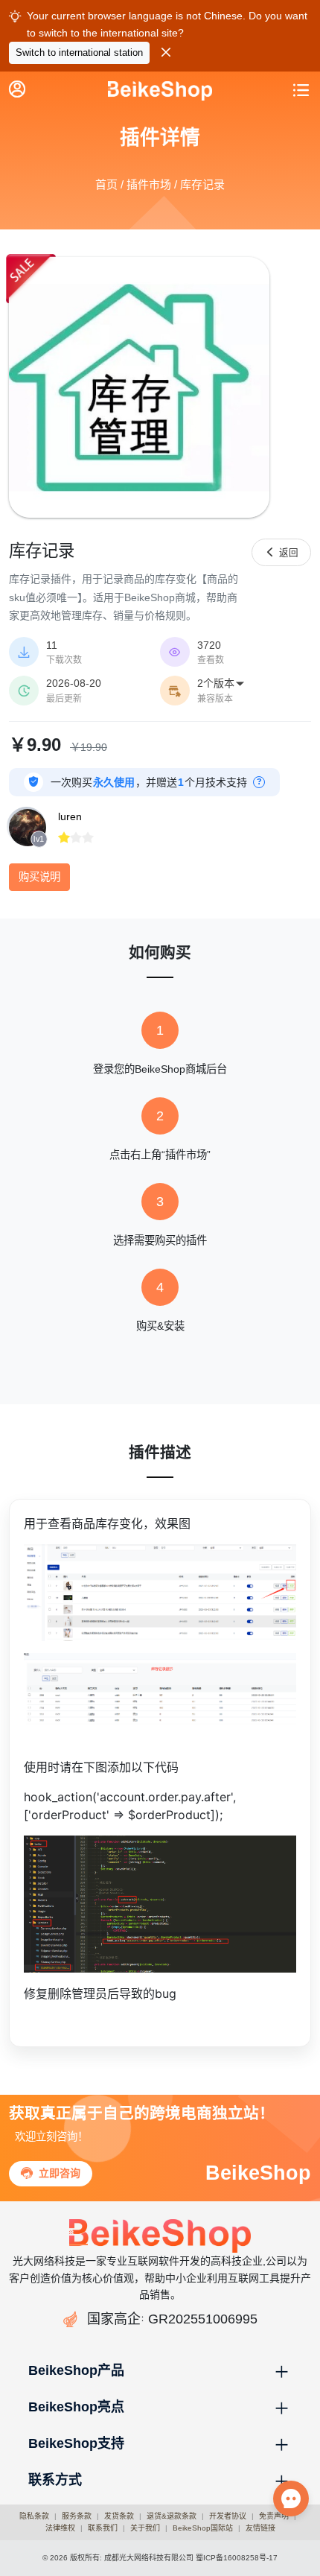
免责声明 (274, 2516)
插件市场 (149, 184)
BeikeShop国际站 (203, 2528)
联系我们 (103, 2528)
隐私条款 (34, 2516)
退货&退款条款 (172, 2516)
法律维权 (60, 2528)
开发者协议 (228, 2516)
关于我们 (145, 2528)
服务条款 (77, 2516)
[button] (160, 2371)
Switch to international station (79, 53)
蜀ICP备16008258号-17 (237, 2558)
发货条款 (119, 2516)
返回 (281, 552)
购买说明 (39, 877)
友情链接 (260, 2528)
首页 (106, 184)
